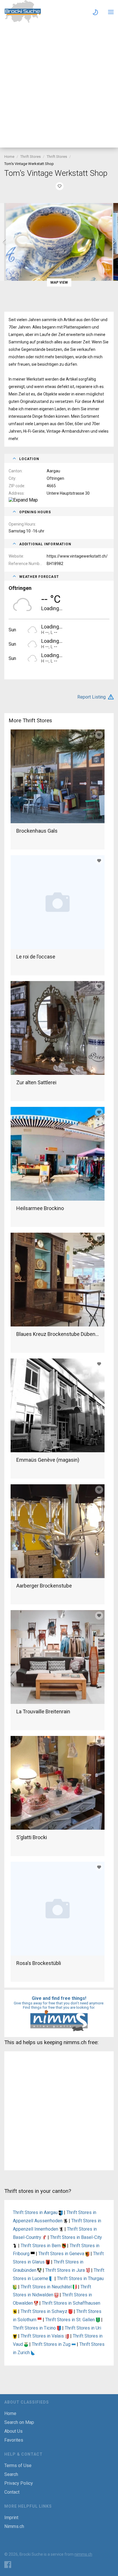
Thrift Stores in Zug (52, 2344)
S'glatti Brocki (32, 1837)
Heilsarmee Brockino (40, 1208)
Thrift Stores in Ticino (35, 2328)
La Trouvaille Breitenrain (43, 1711)
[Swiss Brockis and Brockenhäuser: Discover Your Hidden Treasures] (23, 21)
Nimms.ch (14, 2526)
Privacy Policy (19, 2483)
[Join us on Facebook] (8, 2565)
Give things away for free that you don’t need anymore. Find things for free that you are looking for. (59, 2005)
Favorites (14, 2440)
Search (11, 2474)
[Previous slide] (4, 242)
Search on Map (19, 2422)
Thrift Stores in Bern (41, 2246)
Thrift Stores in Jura (66, 2270)
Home (9, 157)
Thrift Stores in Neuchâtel (47, 2287)
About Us (13, 2431)
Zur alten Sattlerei (36, 1082)
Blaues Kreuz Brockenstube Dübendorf (58, 1334)
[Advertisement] (59, 86)
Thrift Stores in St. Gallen (71, 2320)
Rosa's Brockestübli (39, 1963)
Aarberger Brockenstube (44, 1586)
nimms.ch (83, 2554)
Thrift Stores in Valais (43, 2336)
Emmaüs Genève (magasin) (48, 1460)
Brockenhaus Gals (37, 831)
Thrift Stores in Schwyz (45, 2311)
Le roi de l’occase (36, 957)
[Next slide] (114, 242)
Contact (12, 2492)
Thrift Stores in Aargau (36, 2212)
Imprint (11, 2518)
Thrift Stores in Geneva (62, 2254)
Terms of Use (18, 2465)
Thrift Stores (31, 157)
